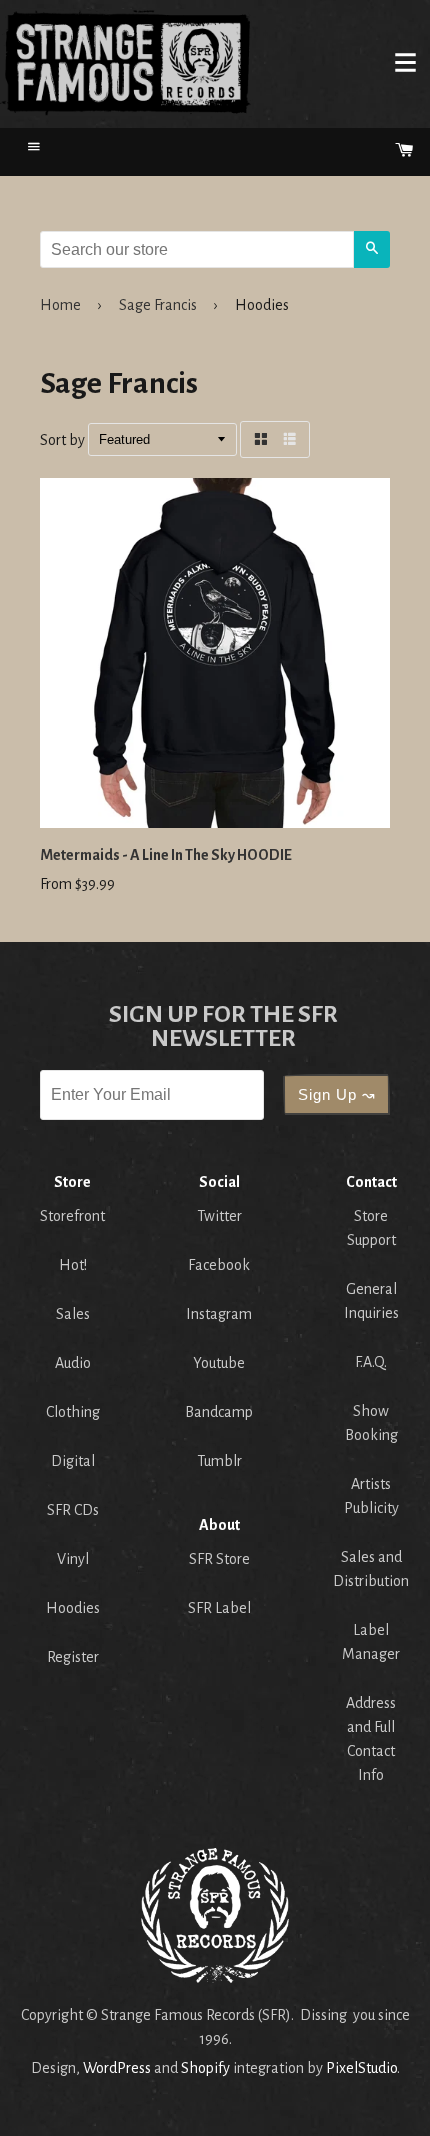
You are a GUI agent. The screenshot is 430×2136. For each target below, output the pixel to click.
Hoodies (73, 1608)
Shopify (205, 2068)
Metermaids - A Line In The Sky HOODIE (166, 855)
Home (126, 62)
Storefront (72, 1216)
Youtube (219, 1363)
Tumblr (219, 1461)
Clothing (73, 1412)
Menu (405, 62)
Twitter (219, 1216)
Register (73, 1657)
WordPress (117, 2068)
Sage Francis (158, 305)
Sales (73, 1314)
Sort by (62, 440)
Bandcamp (219, 1412)
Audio (73, 1363)
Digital (73, 1461)
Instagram (219, 1314)
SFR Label (219, 1608)
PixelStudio (361, 2068)
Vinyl (73, 1559)
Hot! (73, 1265)
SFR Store (219, 1559)
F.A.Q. (371, 1362)
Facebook (219, 1265)
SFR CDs (73, 1510)
